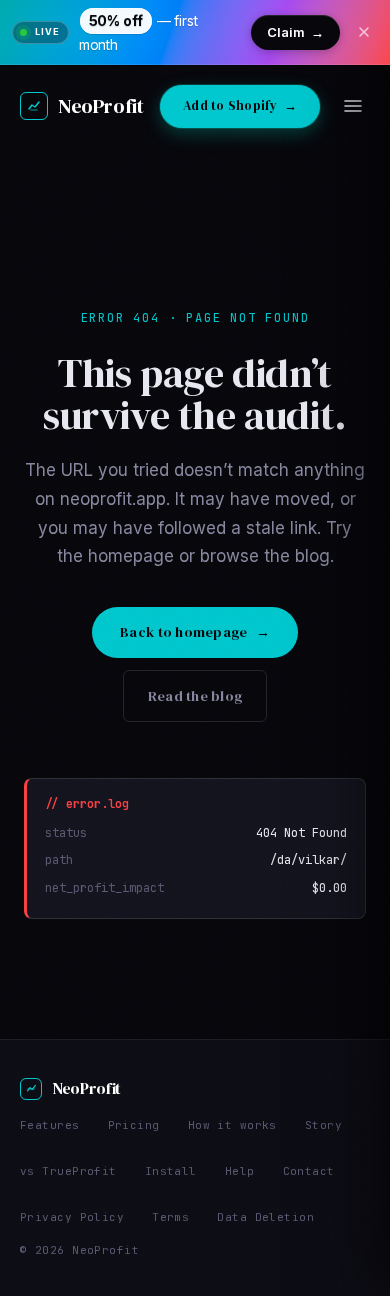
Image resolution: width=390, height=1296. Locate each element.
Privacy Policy (72, 1217)
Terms (170, 1217)
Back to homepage (195, 632)
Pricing (134, 1125)
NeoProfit (100, 106)
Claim (295, 32)
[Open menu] (353, 106)
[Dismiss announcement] (364, 32)
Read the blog (195, 696)
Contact (309, 1171)
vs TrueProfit (68, 1171)
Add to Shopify (240, 105)
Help (240, 1171)
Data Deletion (265, 1217)
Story (323, 1125)
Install (171, 1171)
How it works (232, 1125)
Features (50, 1125)
